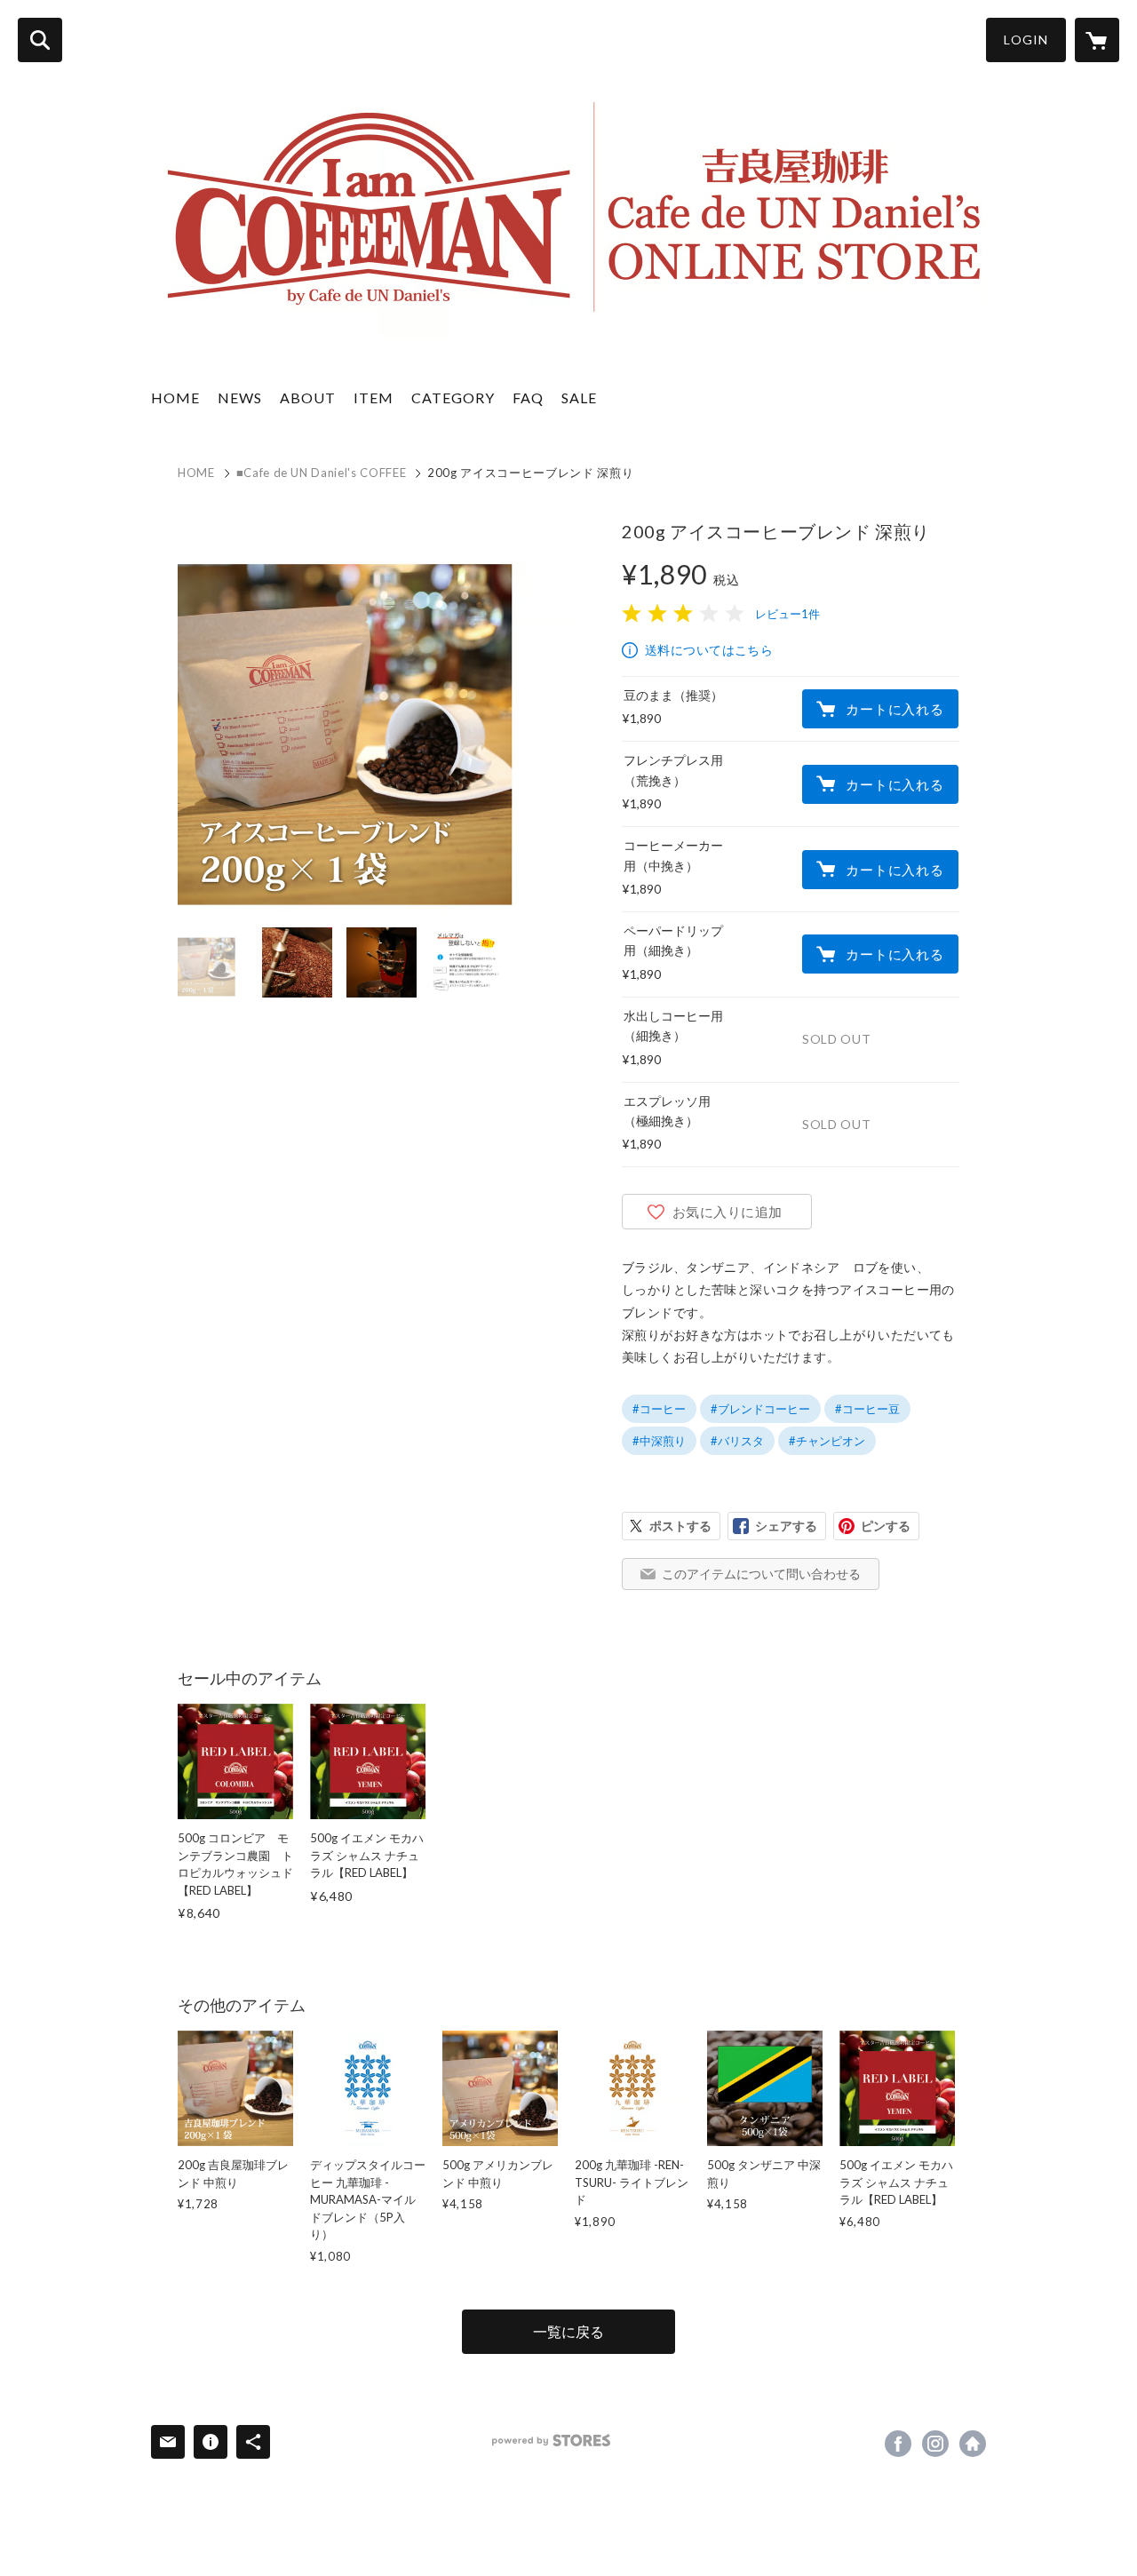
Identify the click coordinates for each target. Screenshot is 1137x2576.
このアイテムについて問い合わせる (761, 1574)
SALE (579, 398)
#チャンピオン (827, 1441)
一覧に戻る (568, 2331)
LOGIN (1026, 40)
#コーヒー (659, 1409)
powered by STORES (551, 2441)
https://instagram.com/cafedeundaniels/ (935, 2444)
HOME (175, 398)
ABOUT (308, 398)
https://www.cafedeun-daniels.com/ (973, 2444)
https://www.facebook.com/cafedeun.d (898, 2444)
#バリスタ (737, 1441)
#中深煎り (659, 1441)
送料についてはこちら (709, 650)
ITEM (374, 398)
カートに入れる (894, 709)
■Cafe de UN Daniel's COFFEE (322, 473)
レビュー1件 (787, 614)
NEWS (240, 398)
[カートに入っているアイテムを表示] (1097, 40)
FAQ (528, 398)
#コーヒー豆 (867, 1409)
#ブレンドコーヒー (760, 1409)
